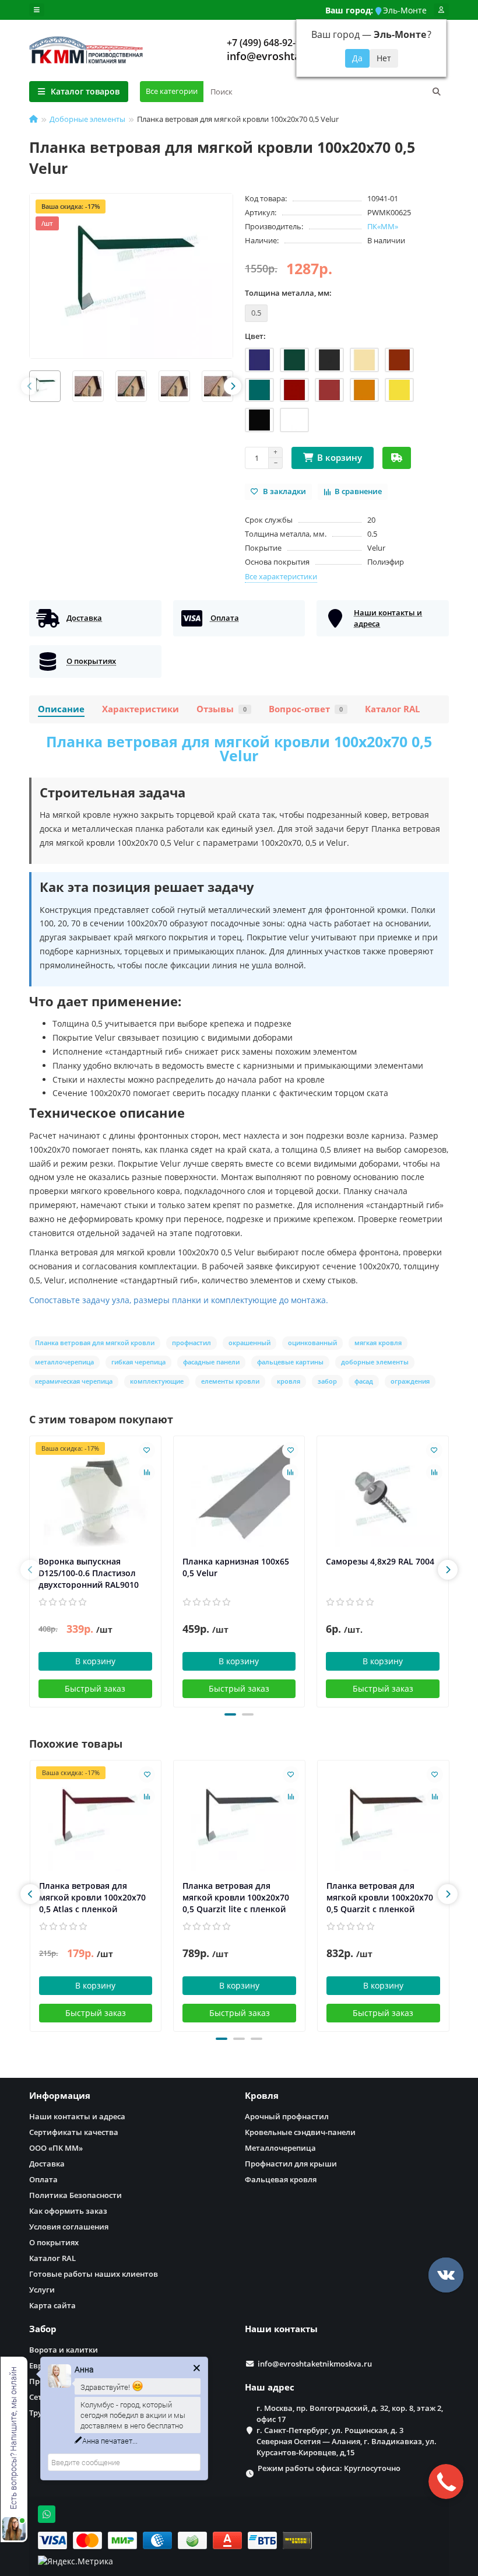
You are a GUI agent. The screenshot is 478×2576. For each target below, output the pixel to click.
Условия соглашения (69, 2227)
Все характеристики (281, 576)
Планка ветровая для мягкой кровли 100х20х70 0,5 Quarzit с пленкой (380, 1897)
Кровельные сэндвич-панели (300, 2132)
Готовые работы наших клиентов (94, 2274)
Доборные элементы (87, 119)
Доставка (47, 2164)
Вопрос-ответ (306, 709)
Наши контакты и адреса (77, 2116)
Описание (61, 709)
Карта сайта (52, 2305)
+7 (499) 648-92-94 (266, 43)
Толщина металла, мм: (288, 293)
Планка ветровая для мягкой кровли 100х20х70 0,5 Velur (239, 748)
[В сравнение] (147, 1472)
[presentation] (30, 386)
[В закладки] (147, 1450)
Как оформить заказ (68, 2211)
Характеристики (140, 709)
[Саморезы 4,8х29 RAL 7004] (383, 1496)
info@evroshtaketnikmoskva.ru (315, 2364)
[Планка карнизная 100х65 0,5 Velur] (239, 1496)
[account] (441, 10)
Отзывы (222, 709)
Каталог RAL (392, 709)
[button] (230, 1714)
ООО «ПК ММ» (56, 2148)
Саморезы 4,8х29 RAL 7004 (380, 1561)
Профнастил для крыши (291, 2164)
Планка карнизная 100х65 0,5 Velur (236, 1567)
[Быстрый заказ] (397, 458)
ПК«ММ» (383, 226)
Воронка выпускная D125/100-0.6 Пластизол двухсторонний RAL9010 (89, 1573)
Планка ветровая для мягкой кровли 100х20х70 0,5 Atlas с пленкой (92, 1897)
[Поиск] (437, 92)
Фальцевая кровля (281, 2179)
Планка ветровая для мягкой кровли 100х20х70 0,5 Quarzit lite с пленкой (236, 1897)
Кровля (262, 2096)
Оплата (43, 2179)
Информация (60, 2096)
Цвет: (255, 336)
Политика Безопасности (75, 2195)
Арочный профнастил (287, 2116)
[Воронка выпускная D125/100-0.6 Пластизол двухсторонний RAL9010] (95, 1496)
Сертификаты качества (74, 2132)
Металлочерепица (280, 2148)
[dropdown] (37, 10)
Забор (43, 2329)
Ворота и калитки (64, 2350)
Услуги (42, 2290)
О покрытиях (54, 2242)
